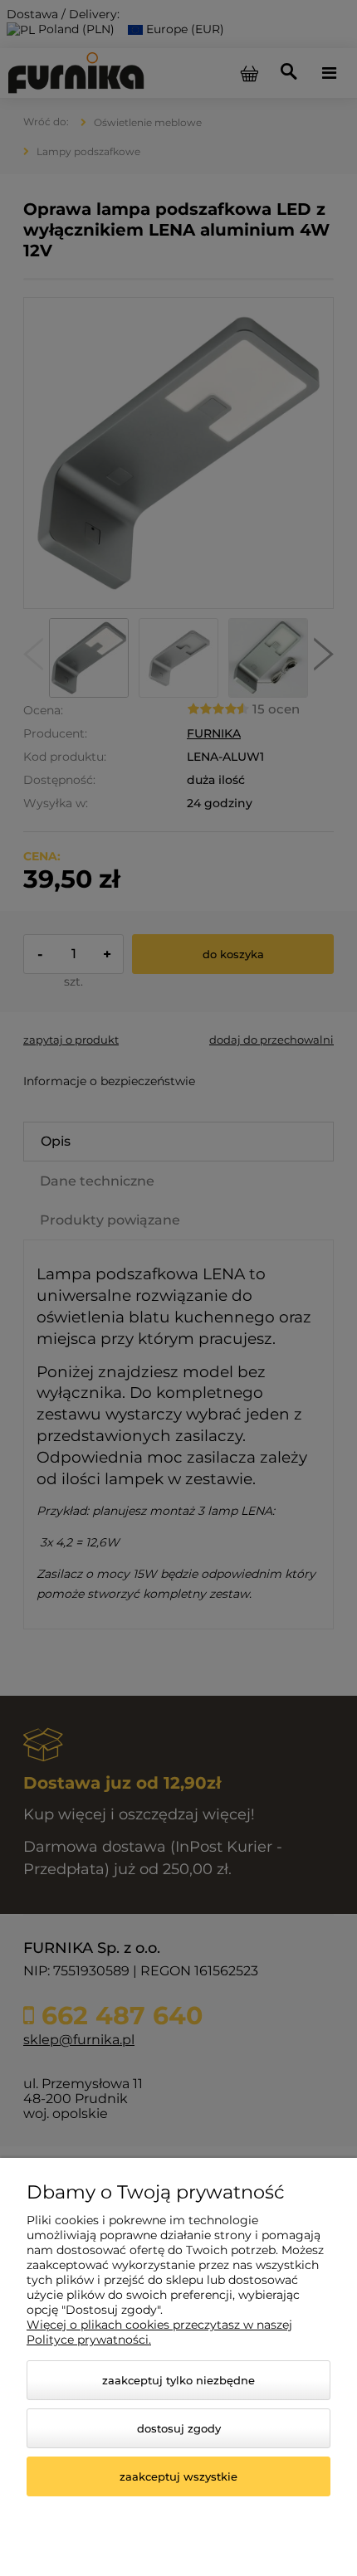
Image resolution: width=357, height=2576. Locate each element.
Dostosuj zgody (179, 2428)
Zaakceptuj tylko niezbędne (178, 2380)
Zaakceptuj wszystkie (178, 2476)
